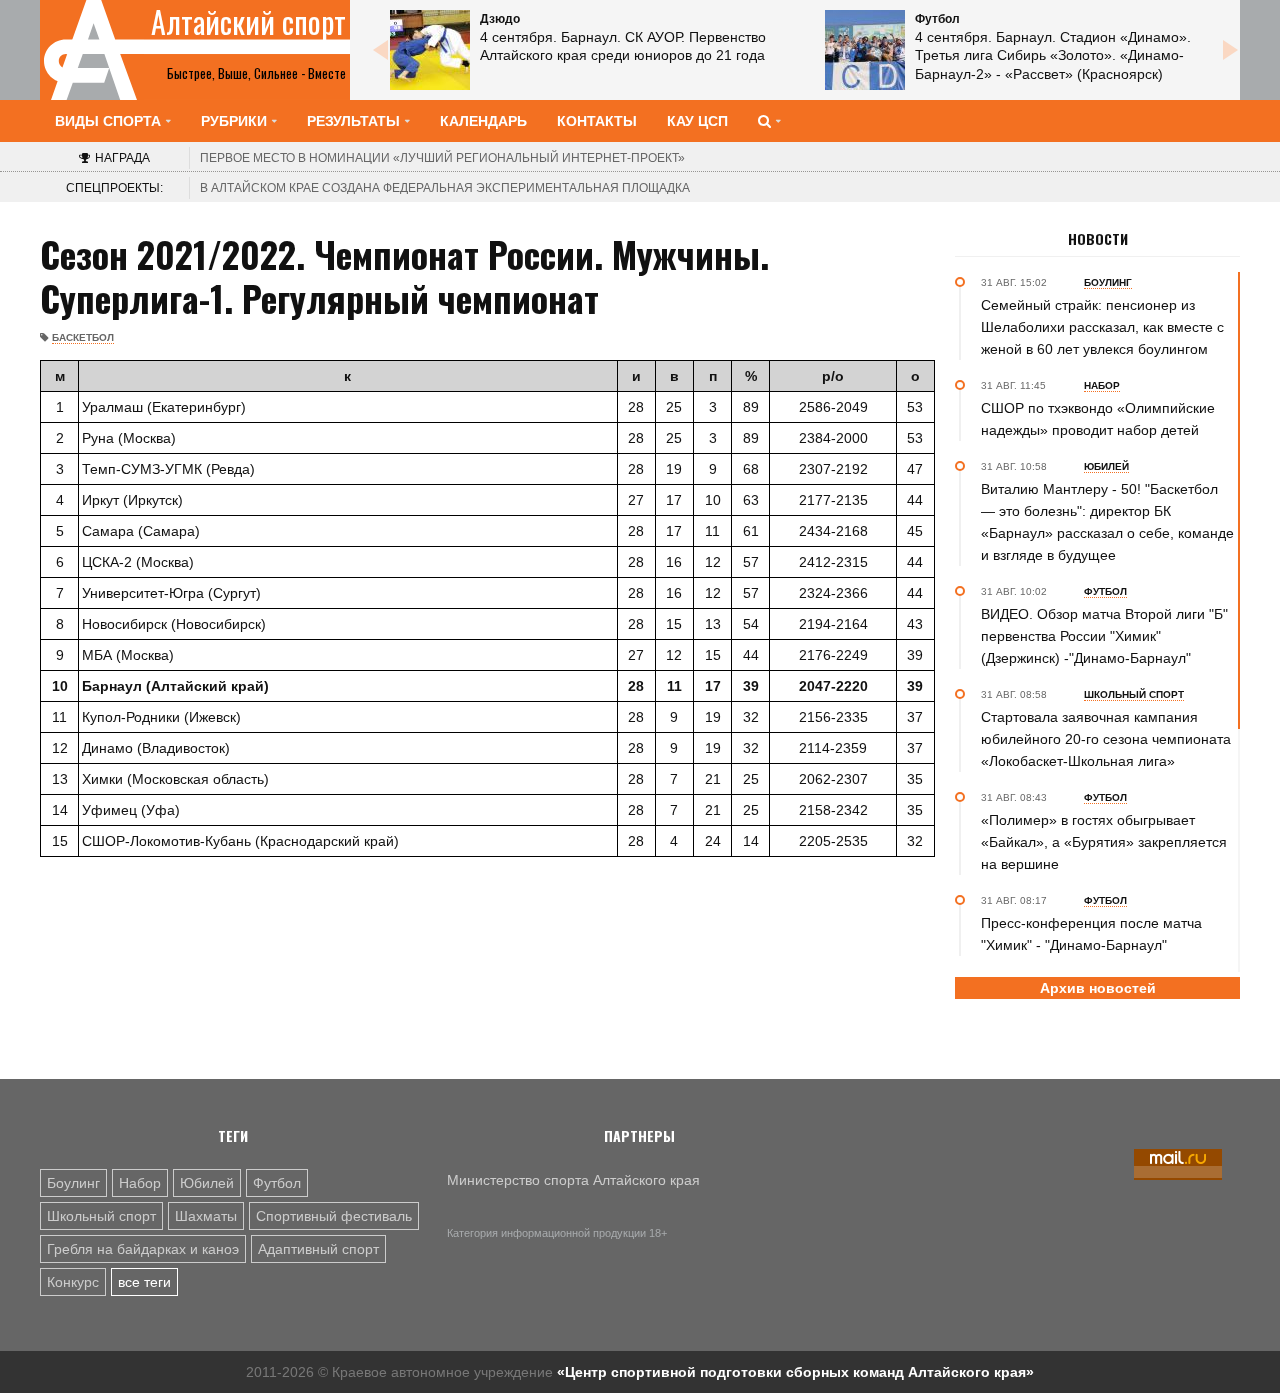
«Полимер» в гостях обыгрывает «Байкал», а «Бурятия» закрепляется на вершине (1104, 842)
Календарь (483, 121)
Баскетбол (83, 337)
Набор (140, 1183)
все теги (144, 1282)
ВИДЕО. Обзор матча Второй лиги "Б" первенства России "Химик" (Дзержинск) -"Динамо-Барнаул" (1104, 636)
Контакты (597, 121)
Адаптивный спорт (318, 1249)
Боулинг (73, 1183)
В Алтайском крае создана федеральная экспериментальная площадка (445, 188)
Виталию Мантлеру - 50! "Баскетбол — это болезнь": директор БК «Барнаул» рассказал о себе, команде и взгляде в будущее (1107, 522)
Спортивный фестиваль (334, 1216)
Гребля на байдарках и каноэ (143, 1249)
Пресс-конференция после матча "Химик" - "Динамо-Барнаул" (1091, 934)
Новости (1098, 239)
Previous (380, 50)
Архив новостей (1098, 988)
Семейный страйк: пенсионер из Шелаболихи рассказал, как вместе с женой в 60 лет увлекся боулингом (1102, 327)
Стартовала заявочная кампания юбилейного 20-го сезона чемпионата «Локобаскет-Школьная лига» (1106, 739)
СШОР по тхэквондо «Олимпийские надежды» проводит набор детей (1098, 419)
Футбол (277, 1183)
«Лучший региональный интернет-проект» (442, 158)
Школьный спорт (101, 1216)
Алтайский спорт (248, 22)
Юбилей (207, 1183)
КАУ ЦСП (697, 121)
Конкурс (73, 1282)
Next (1230, 50)
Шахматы (206, 1216)
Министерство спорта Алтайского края (573, 1180)
